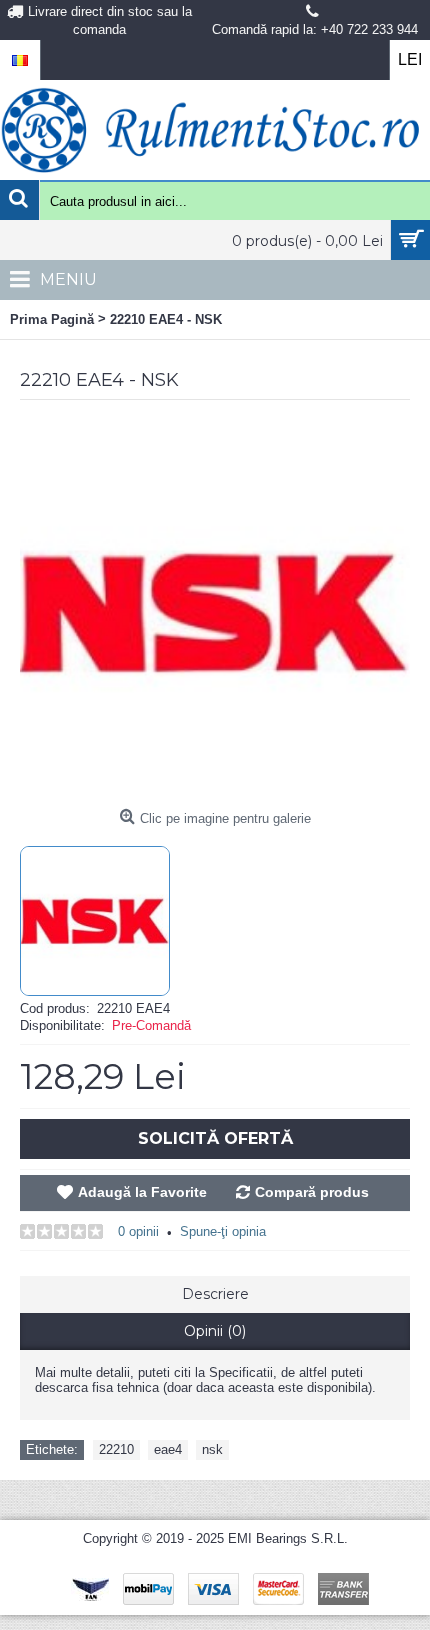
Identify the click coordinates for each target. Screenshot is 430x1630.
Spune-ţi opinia (223, 1231)
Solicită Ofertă (215, 1138)
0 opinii (138, 1231)
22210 (116, 1449)
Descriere (215, 1294)
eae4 (168, 1449)
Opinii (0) (215, 1331)
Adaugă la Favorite (142, 1192)
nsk (212, 1449)
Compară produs (312, 1192)
